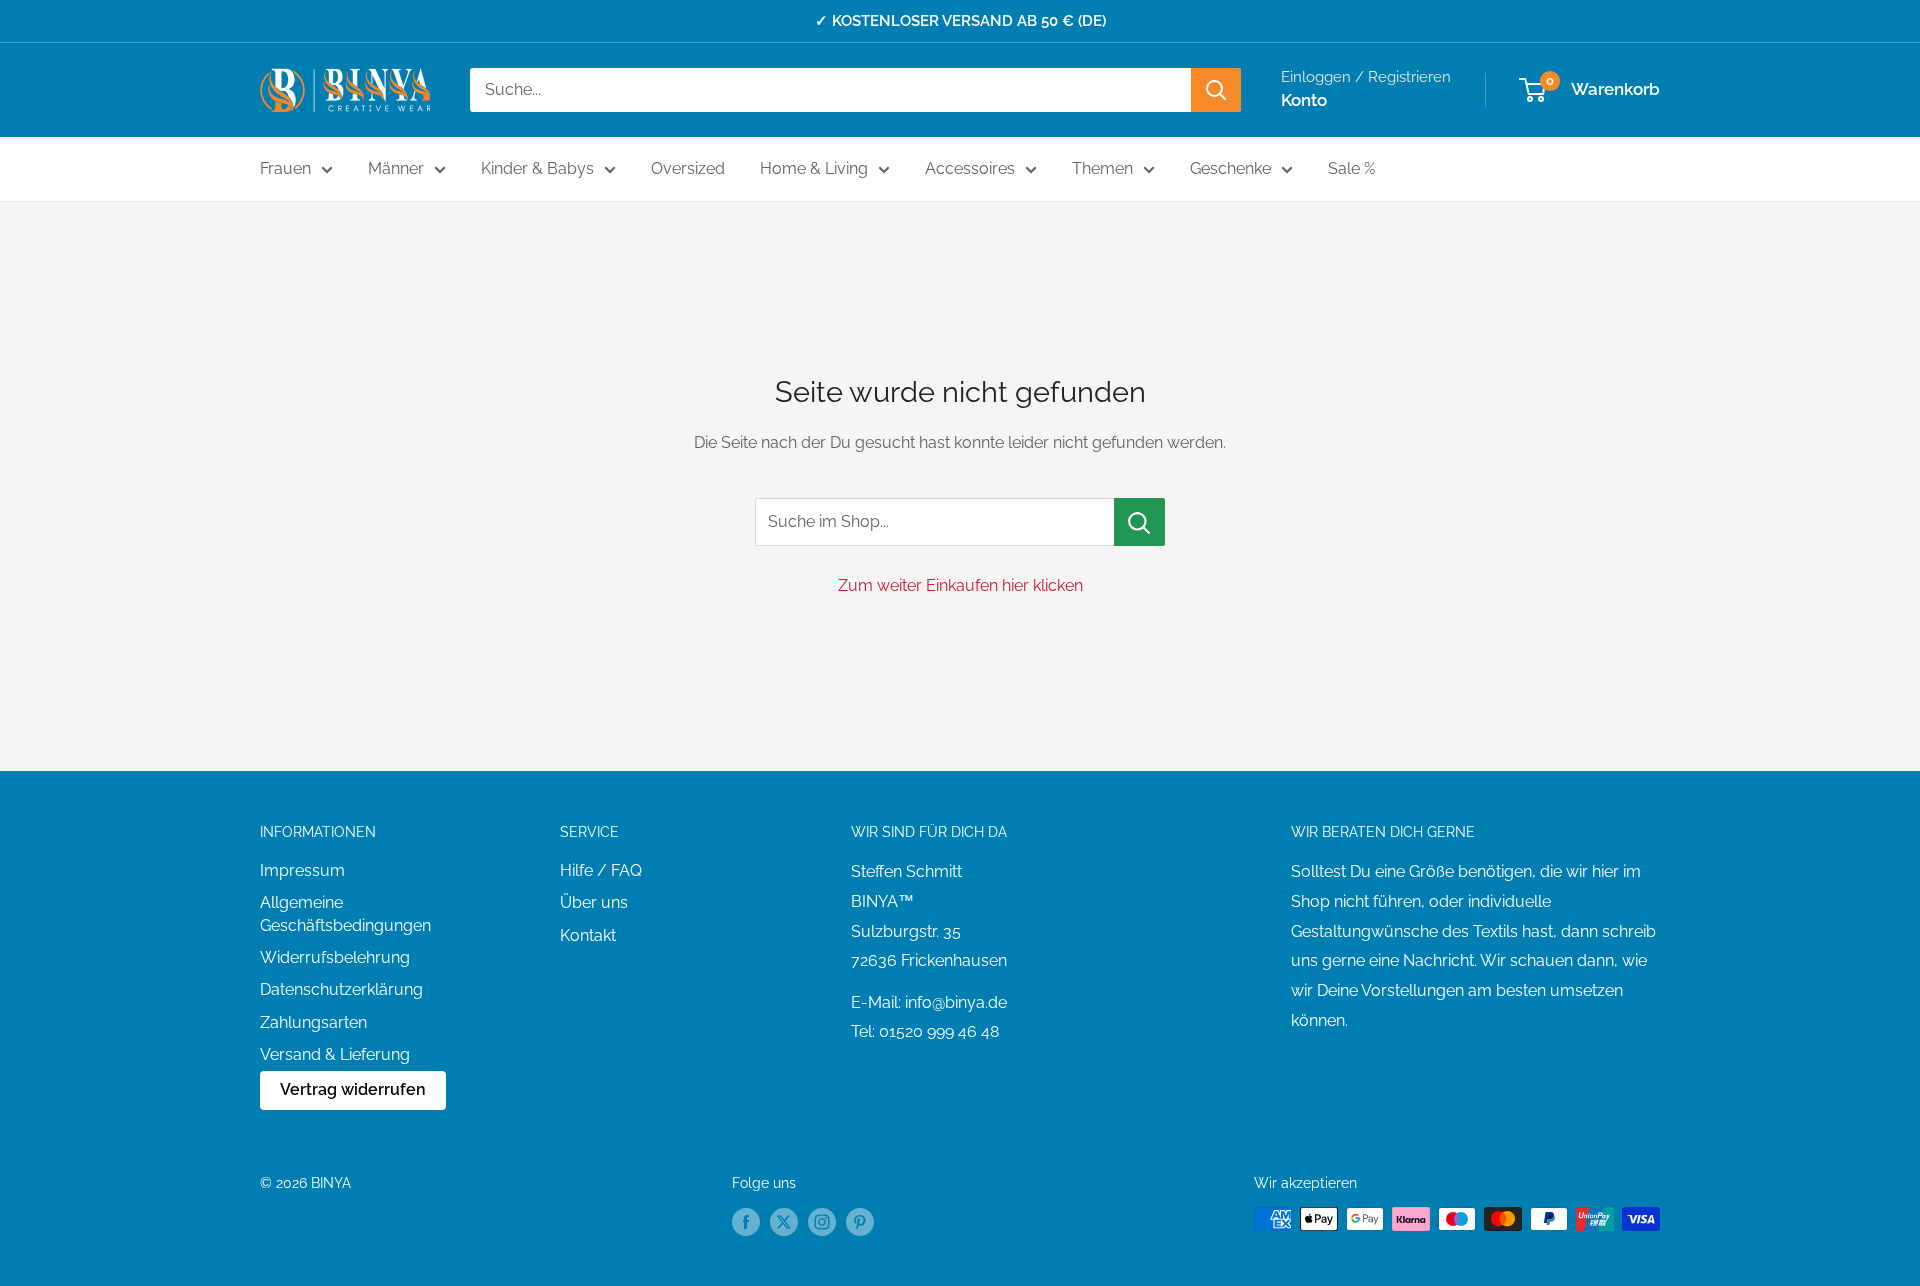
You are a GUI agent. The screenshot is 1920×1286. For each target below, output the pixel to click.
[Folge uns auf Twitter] (784, 1221)
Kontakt (588, 935)
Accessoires (970, 168)
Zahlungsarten (313, 1022)
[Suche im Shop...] (1139, 522)
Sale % (1351, 168)
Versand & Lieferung (335, 1054)
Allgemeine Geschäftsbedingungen (345, 913)
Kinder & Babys (537, 168)
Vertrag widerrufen (353, 1089)
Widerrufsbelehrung (335, 957)
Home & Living (814, 168)
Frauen (285, 168)
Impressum (302, 870)
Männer (396, 168)
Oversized (688, 168)
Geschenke (1230, 168)
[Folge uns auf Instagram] (822, 1221)
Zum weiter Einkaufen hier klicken (960, 585)
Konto (1304, 100)
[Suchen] (1216, 90)
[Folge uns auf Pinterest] (860, 1221)
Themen (1102, 168)
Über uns (594, 902)
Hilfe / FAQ (601, 870)
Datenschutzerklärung (341, 989)
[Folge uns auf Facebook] (746, 1221)
